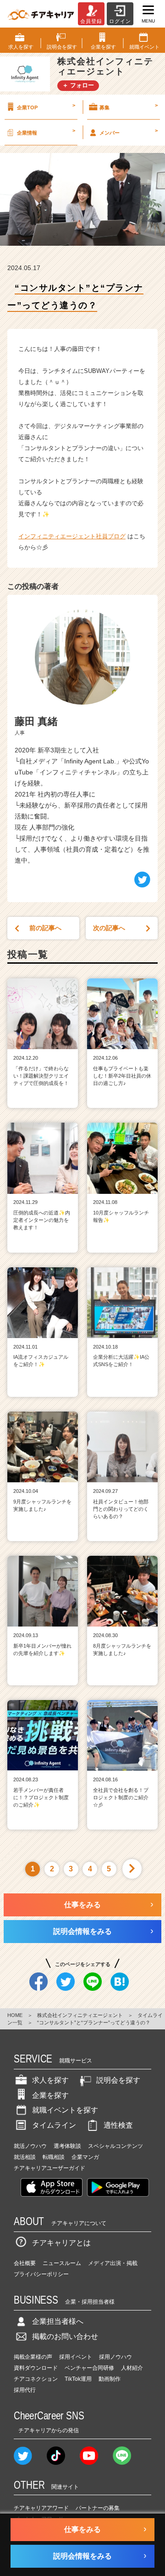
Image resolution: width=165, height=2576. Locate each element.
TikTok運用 (78, 2379)
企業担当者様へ (58, 2321)
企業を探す (50, 2095)
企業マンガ (85, 2157)
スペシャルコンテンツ (115, 2146)
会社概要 (25, 2263)
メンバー (129, 131)
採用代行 (25, 2390)
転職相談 (54, 2157)
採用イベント (76, 2357)
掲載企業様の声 (33, 2357)
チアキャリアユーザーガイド (49, 2168)
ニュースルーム (62, 2263)
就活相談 (25, 2157)
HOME (15, 2015)
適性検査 (118, 2125)
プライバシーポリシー (41, 2274)
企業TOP (46, 106)
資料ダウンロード (36, 2368)
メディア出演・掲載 (113, 2263)
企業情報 (46, 131)
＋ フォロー (78, 85)
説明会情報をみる (82, 1931)
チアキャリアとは (61, 2243)
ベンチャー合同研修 (89, 2368)
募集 (129, 106)
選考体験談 (67, 2146)
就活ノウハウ (30, 2146)
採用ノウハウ (115, 2357)
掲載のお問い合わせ (65, 2336)
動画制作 (110, 2379)
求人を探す (50, 2080)
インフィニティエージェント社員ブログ (72, 536)
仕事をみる (82, 1905)
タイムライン (54, 2125)
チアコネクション (36, 2379)
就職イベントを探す (65, 2110)
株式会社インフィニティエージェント (80, 2015)
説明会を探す (118, 2080)
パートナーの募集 (98, 2508)
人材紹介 (132, 2368)
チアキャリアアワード (41, 2508)
